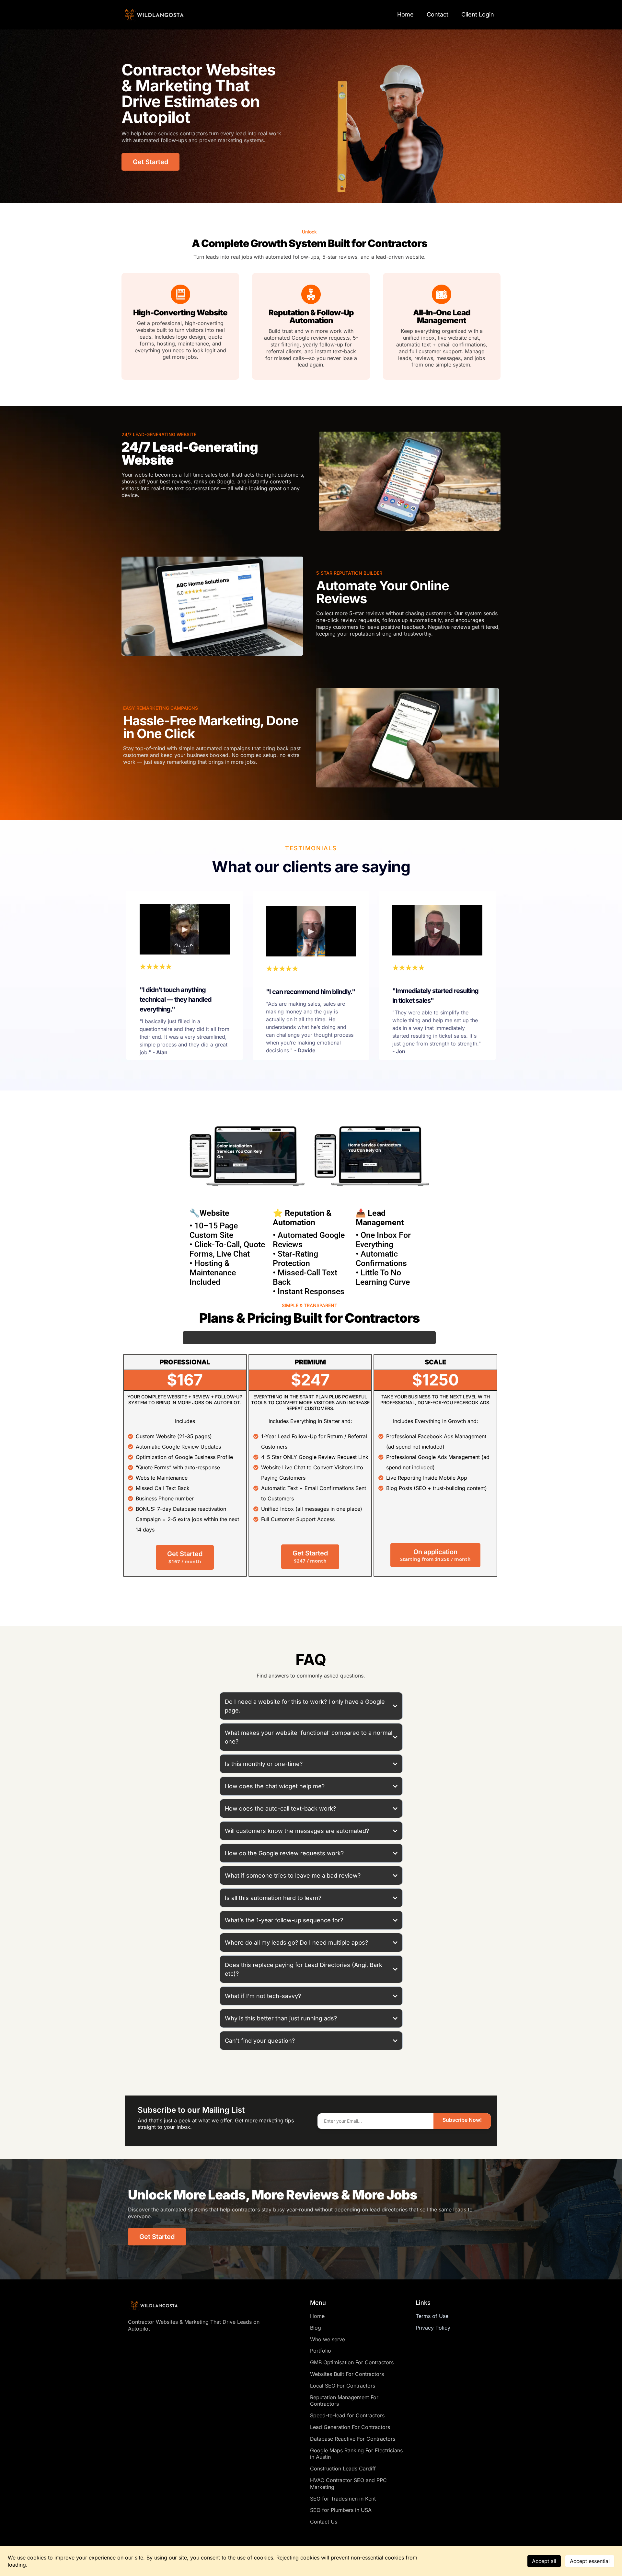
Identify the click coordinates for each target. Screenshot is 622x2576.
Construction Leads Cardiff (343, 2469)
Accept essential (590, 2561)
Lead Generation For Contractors (350, 2427)
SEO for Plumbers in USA (341, 2510)
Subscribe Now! (462, 2120)
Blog (316, 2328)
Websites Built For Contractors (347, 2374)
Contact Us (324, 2522)
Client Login (478, 14)
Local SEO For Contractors (343, 2386)
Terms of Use (432, 2316)
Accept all (544, 2561)
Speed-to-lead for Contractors (347, 2415)
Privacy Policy (433, 2328)
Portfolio (321, 2351)
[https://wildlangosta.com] (154, 15)
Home (405, 14)
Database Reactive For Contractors (353, 2439)
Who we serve (328, 2339)
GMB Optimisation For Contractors (352, 2362)
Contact (438, 14)
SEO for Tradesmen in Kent (343, 2499)
